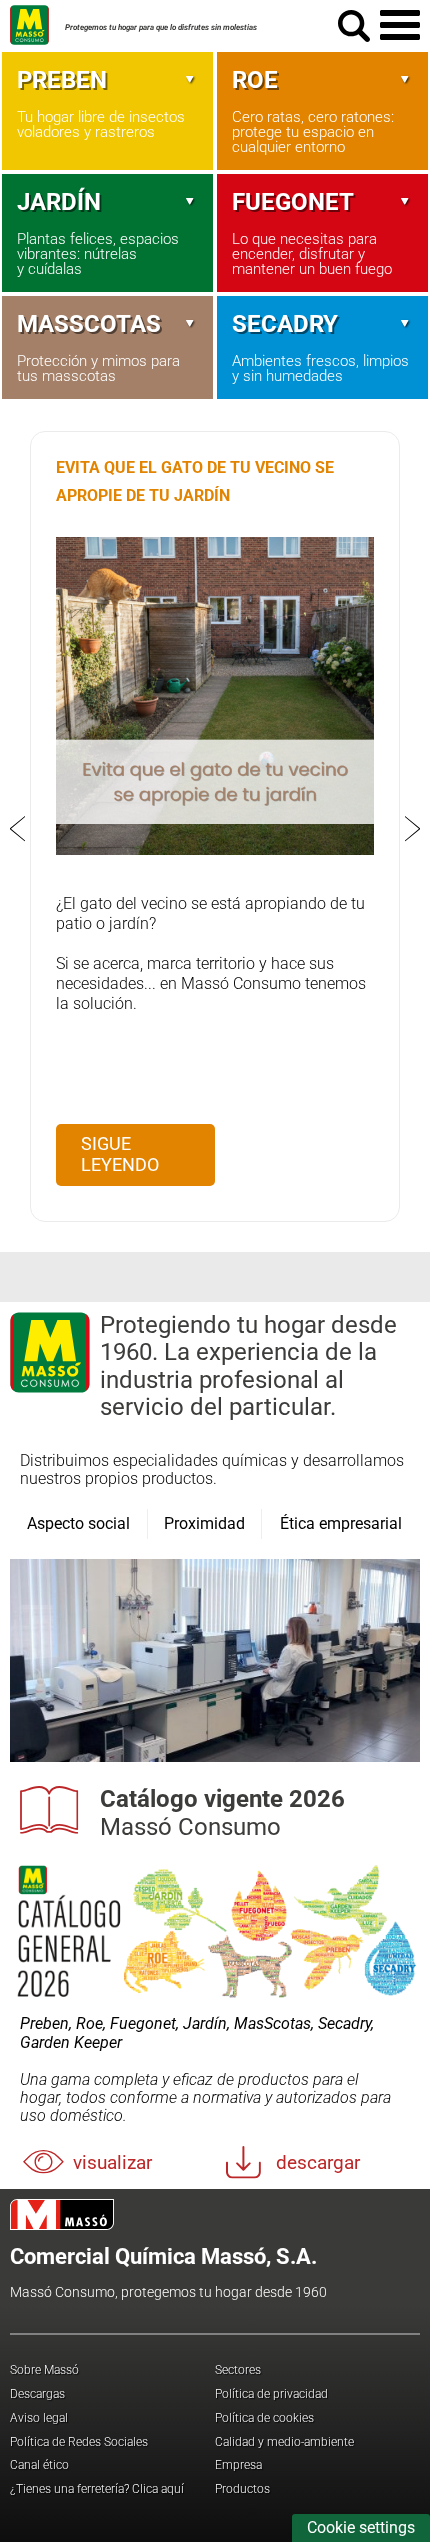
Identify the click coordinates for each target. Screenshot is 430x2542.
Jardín (59, 202)
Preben (62, 80)
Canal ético (39, 2465)
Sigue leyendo (120, 1154)
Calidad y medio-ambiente (284, 2442)
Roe (255, 80)
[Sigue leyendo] (215, 849)
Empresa (238, 2465)
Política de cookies (264, 2418)
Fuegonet (293, 202)
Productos (242, 2489)
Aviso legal (39, 2418)
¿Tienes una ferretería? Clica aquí (97, 2489)
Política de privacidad (271, 2394)
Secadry (285, 324)
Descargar (318, 2162)
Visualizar (112, 2162)
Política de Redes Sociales (79, 2442)
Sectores (238, 2370)
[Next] (412, 829)
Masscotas (89, 324)
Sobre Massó (44, 2370)
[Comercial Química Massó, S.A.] (220, 2214)
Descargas (37, 2394)
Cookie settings (361, 2527)
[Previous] (17, 829)
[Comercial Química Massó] (29, 44)
